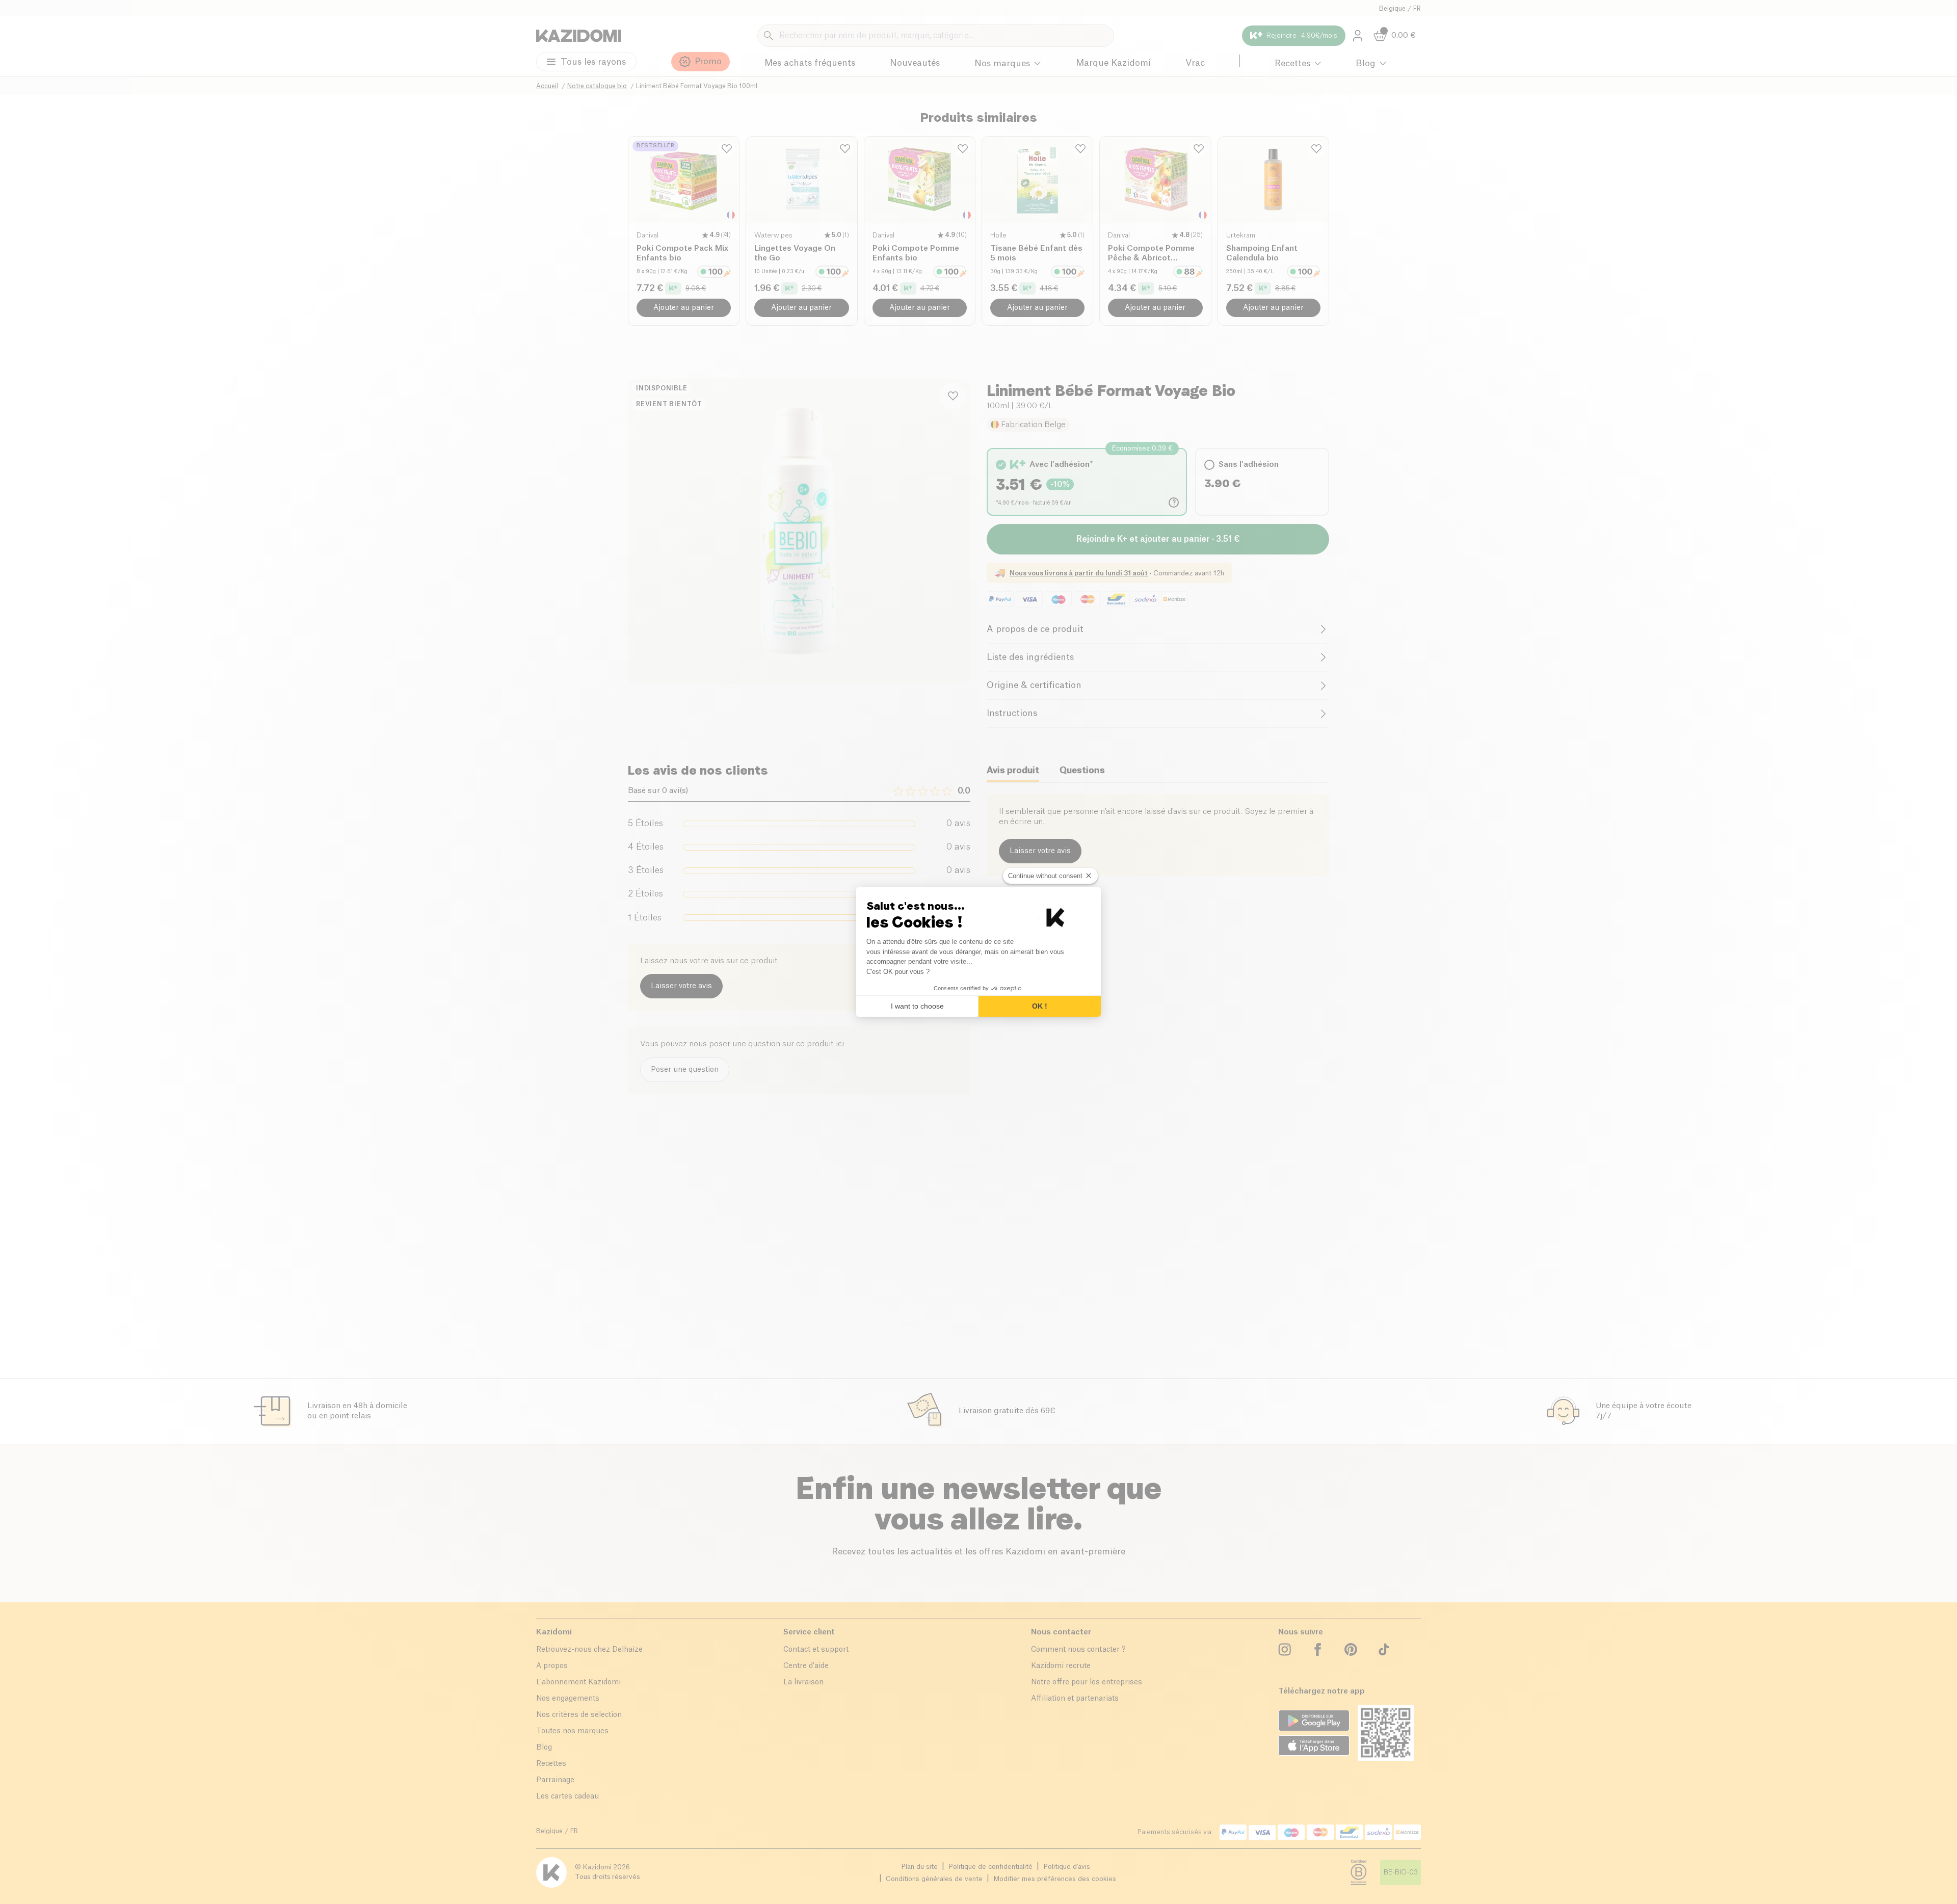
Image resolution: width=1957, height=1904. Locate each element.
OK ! (1040, 1006)
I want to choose (917, 1006)
